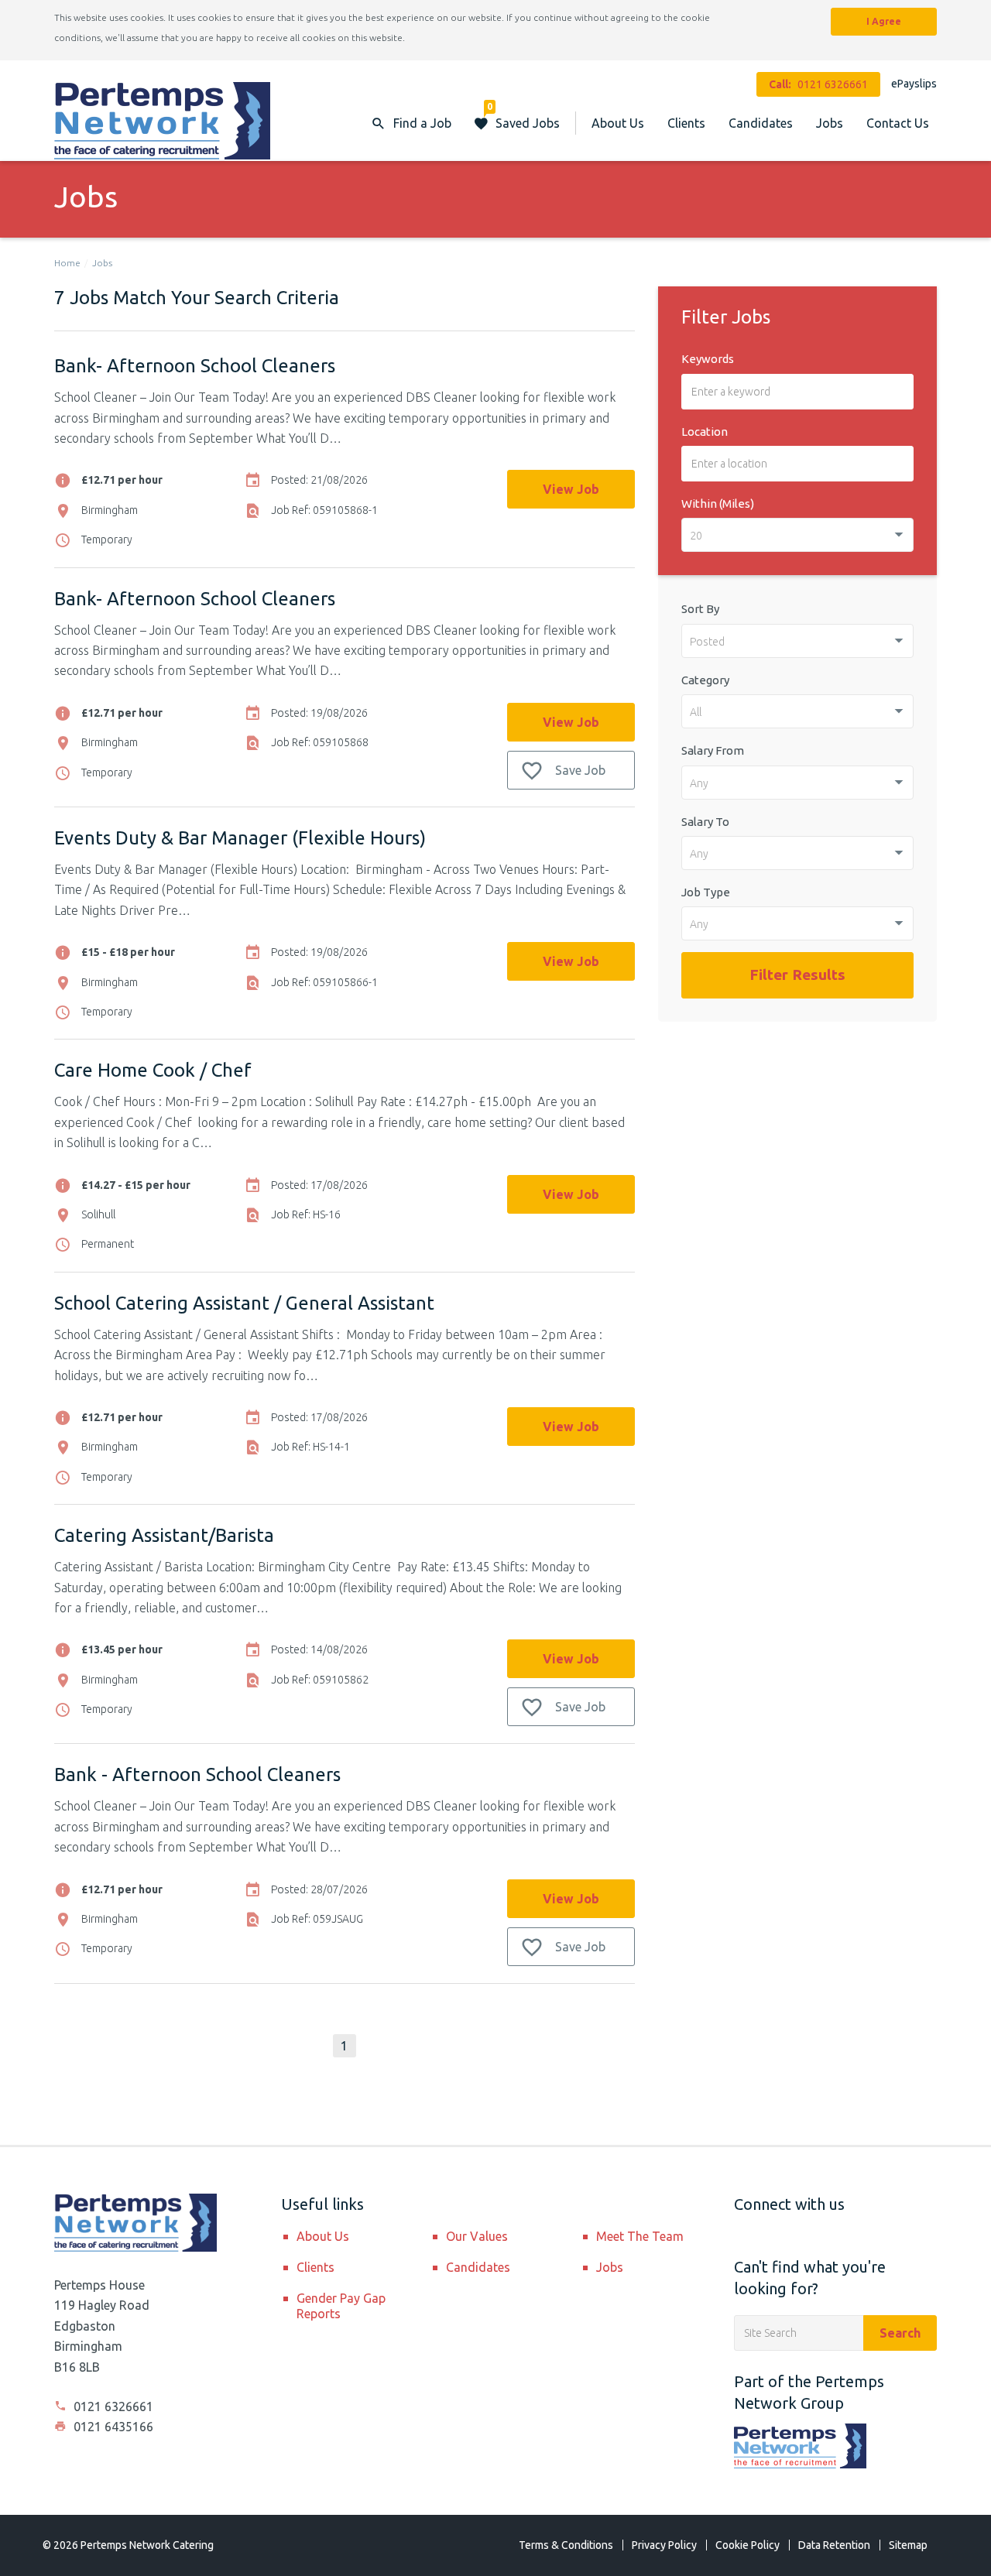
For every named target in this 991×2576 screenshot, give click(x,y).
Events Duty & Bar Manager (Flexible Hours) (240, 838)
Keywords (708, 359)
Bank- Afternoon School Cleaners (195, 366)
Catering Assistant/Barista (164, 1535)
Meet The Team (640, 2236)
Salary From (713, 750)
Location (705, 432)
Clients (686, 123)
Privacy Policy (664, 2545)
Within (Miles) (718, 504)
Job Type (706, 892)
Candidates (761, 123)
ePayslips (914, 84)
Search (900, 2333)
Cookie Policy (748, 2545)
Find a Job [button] (422, 123)
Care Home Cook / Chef (153, 1070)
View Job (571, 489)
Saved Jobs (523, 116)
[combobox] (797, 535)
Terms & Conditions (566, 2545)
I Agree (884, 21)
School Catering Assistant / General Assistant (244, 1303)
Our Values (477, 2236)
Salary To (705, 822)
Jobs (830, 123)
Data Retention (834, 2545)
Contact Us (898, 123)
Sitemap (908, 2545)
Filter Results (797, 975)
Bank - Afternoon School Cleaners (197, 1774)
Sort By (700, 609)
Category (705, 680)
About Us (618, 123)
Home (67, 263)
